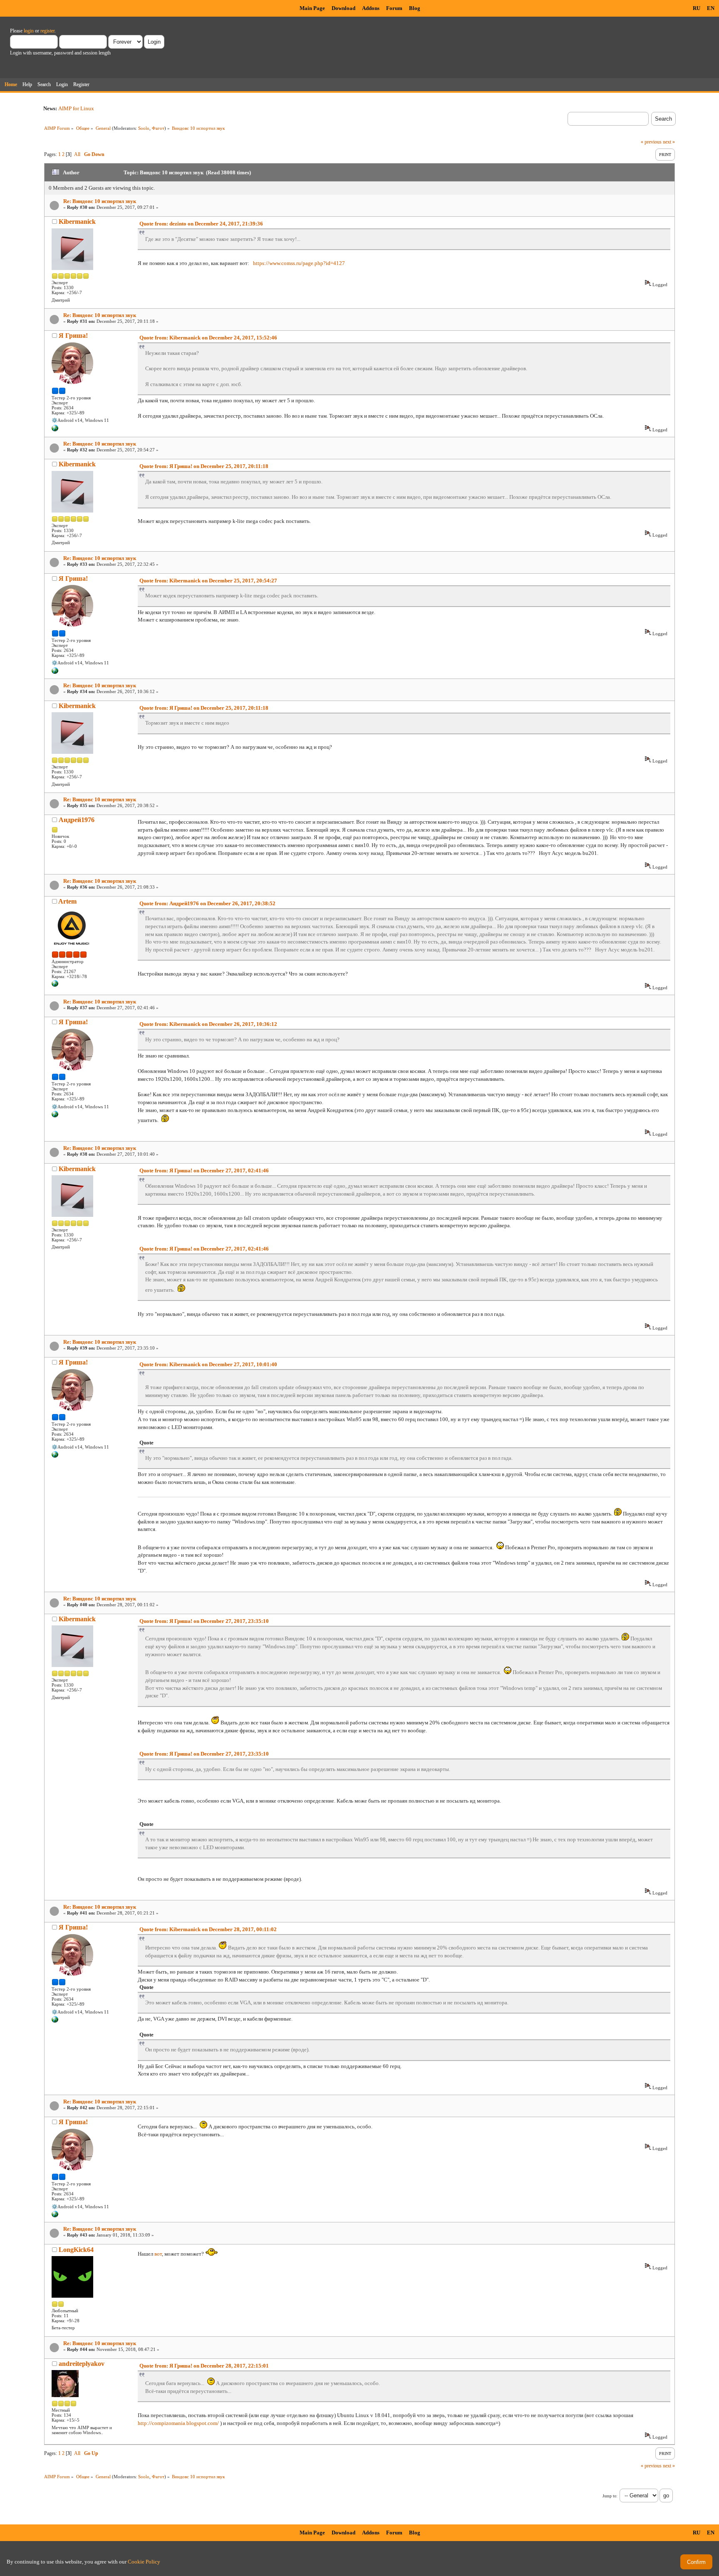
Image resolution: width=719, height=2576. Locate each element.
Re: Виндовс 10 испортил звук (100, 201)
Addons (371, 8)
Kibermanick (77, 222)
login (29, 31)
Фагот (158, 128)
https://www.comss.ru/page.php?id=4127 (299, 263)
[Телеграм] (55, 430)
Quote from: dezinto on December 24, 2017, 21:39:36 (201, 224)
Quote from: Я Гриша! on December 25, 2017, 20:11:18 (204, 466)
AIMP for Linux (76, 108)
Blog (415, 8)
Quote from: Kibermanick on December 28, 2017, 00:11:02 (208, 1929)
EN (711, 8)
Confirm (696, 2562)
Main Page (312, 8)
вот (158, 2254)
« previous (651, 142)
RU (697, 8)
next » (669, 142)
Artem (67, 901)
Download (343, 8)
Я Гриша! (73, 336)
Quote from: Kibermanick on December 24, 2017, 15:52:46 (208, 338)
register (47, 31)
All (77, 154)
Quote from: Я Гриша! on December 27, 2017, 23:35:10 (204, 1621)
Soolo (144, 128)
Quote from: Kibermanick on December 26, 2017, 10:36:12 (208, 1024)
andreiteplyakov (82, 2364)
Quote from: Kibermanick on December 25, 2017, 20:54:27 (208, 581)
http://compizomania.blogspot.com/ (178, 2423)
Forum (394, 8)
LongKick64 (76, 2250)
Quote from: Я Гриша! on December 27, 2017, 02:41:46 (204, 1170)
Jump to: (610, 2496)
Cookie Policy (144, 2562)
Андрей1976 (77, 820)
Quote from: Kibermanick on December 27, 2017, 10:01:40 (208, 1364)
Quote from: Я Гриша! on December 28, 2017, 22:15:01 (204, 2366)
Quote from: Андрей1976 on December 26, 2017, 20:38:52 (207, 903)
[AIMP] (55, 985)
